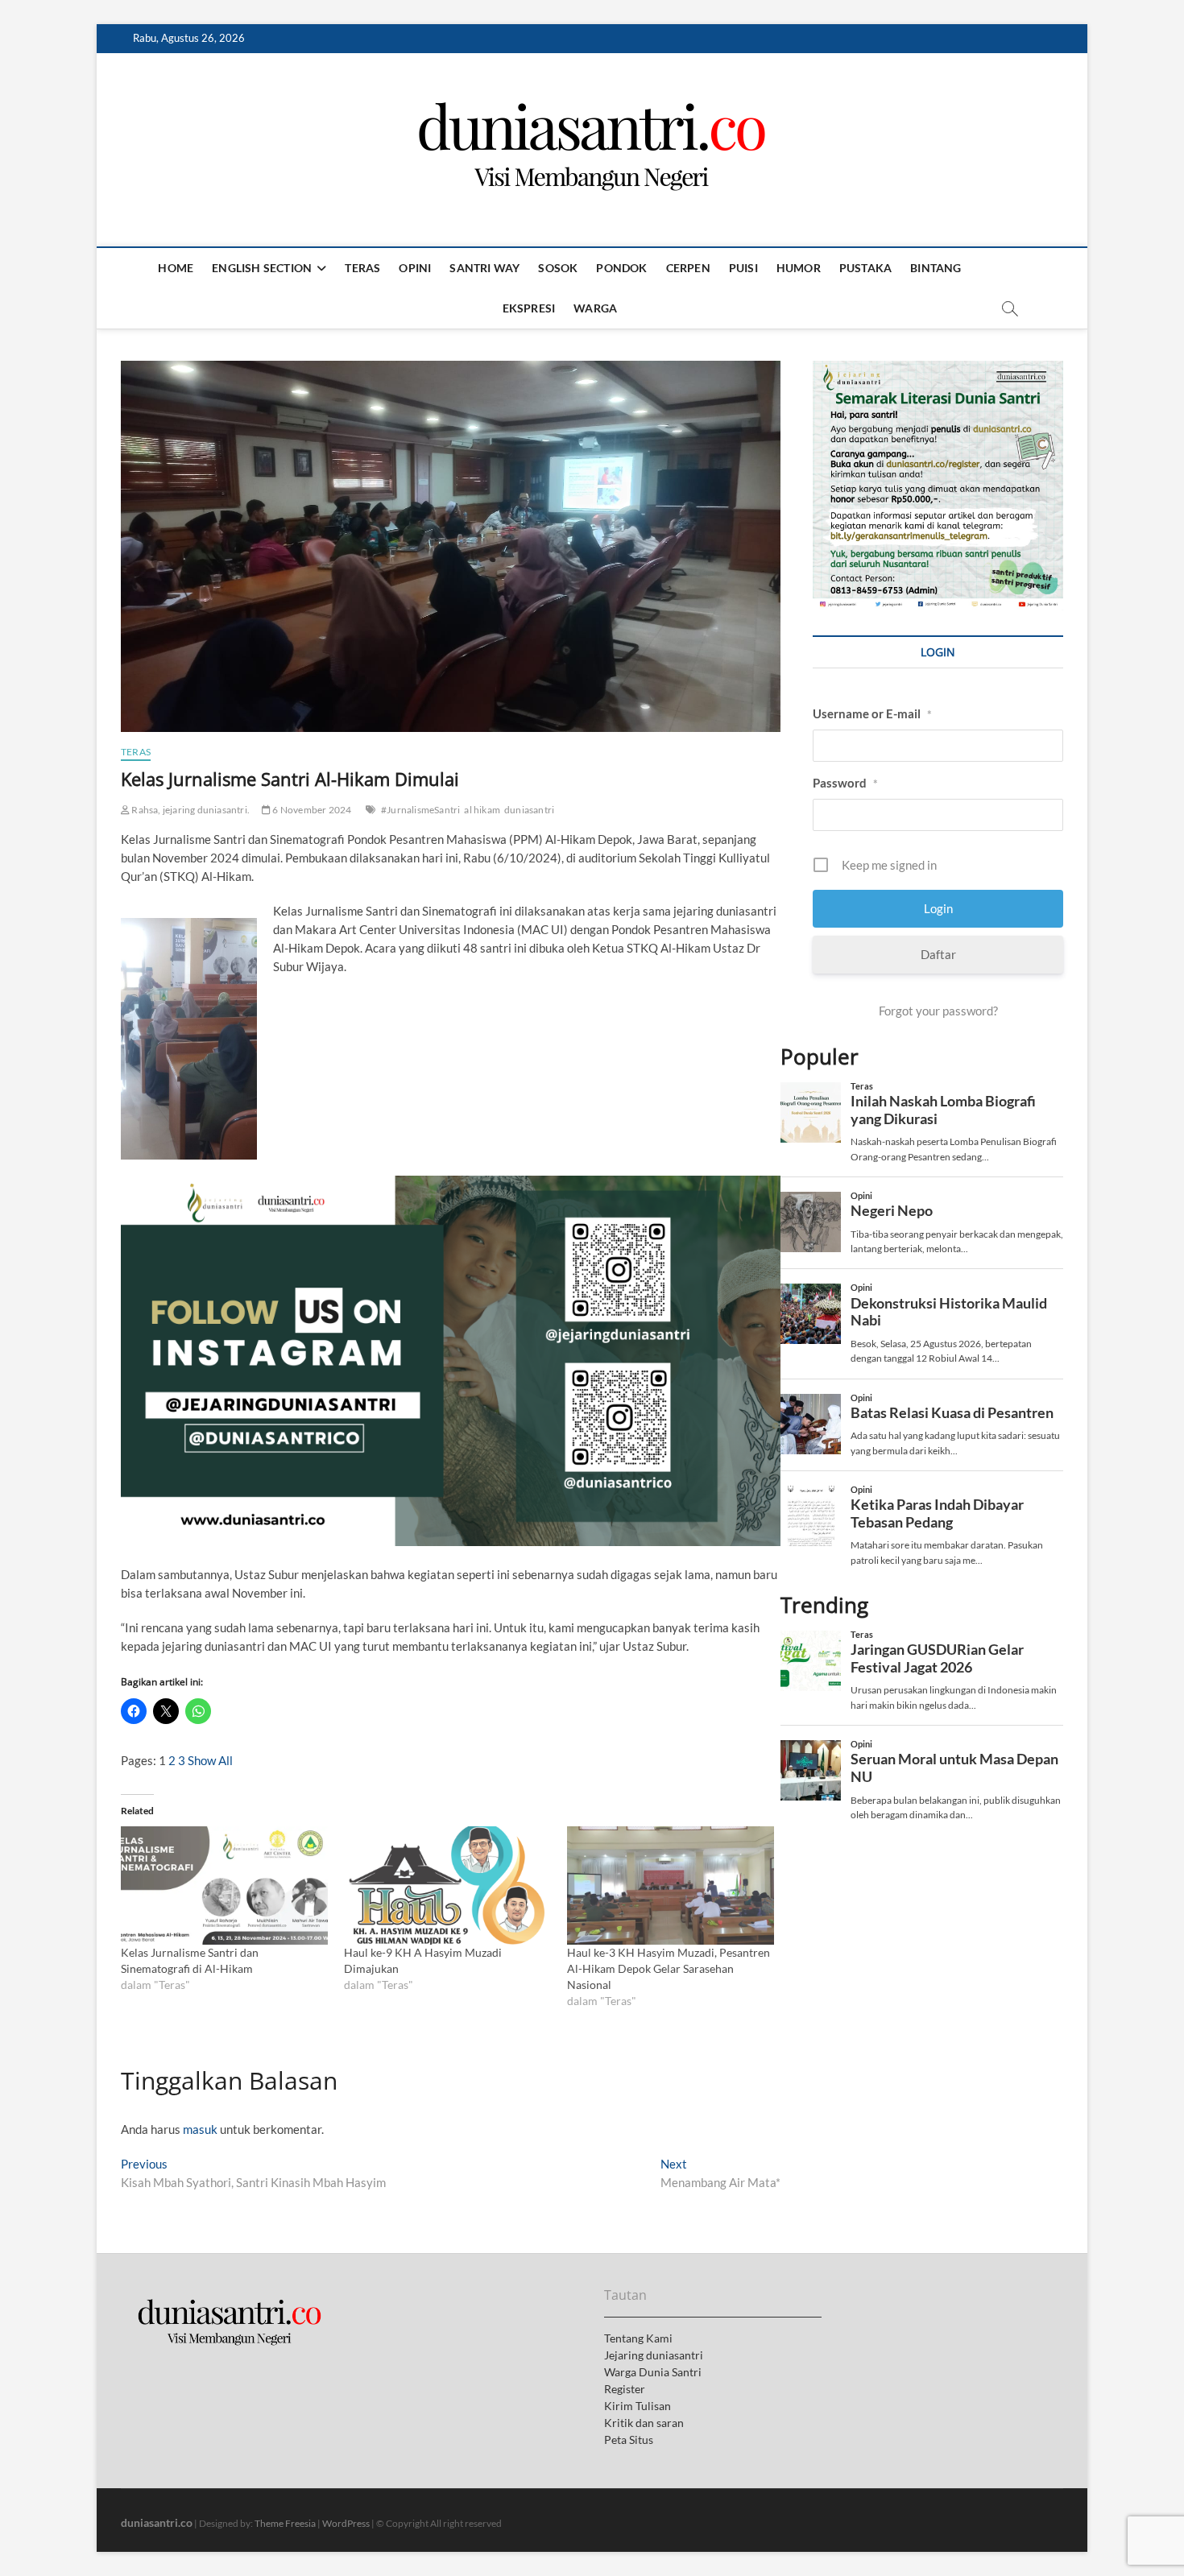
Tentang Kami (638, 2338)
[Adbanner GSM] (938, 370)
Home (176, 268)
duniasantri (529, 810)
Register (625, 2389)
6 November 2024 (311, 810)
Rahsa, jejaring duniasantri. (190, 810)
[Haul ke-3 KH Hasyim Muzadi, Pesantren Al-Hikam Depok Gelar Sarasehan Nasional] (671, 1885)
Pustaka (865, 268)
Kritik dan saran (644, 2423)
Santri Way (484, 268)
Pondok (621, 268)
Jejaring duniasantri (654, 2355)
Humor (799, 268)
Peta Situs (629, 2440)
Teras (362, 268)
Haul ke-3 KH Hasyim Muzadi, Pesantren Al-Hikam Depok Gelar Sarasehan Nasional (669, 1968)
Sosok (558, 268)
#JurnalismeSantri (420, 810)
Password (845, 783)
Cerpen (688, 268)
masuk (200, 2129)
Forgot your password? (938, 1011)
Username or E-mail (872, 713)
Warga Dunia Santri (653, 2372)
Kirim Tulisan (638, 2406)
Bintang (936, 268)
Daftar (938, 954)
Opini (415, 268)
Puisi (743, 268)
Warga (595, 308)
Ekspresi (529, 308)
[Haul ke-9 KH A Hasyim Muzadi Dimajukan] (447, 1885)
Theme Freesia (285, 2523)
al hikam (482, 810)
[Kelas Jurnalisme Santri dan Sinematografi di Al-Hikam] (224, 1885)
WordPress (346, 2523)
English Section (262, 268)
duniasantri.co (157, 2522)
